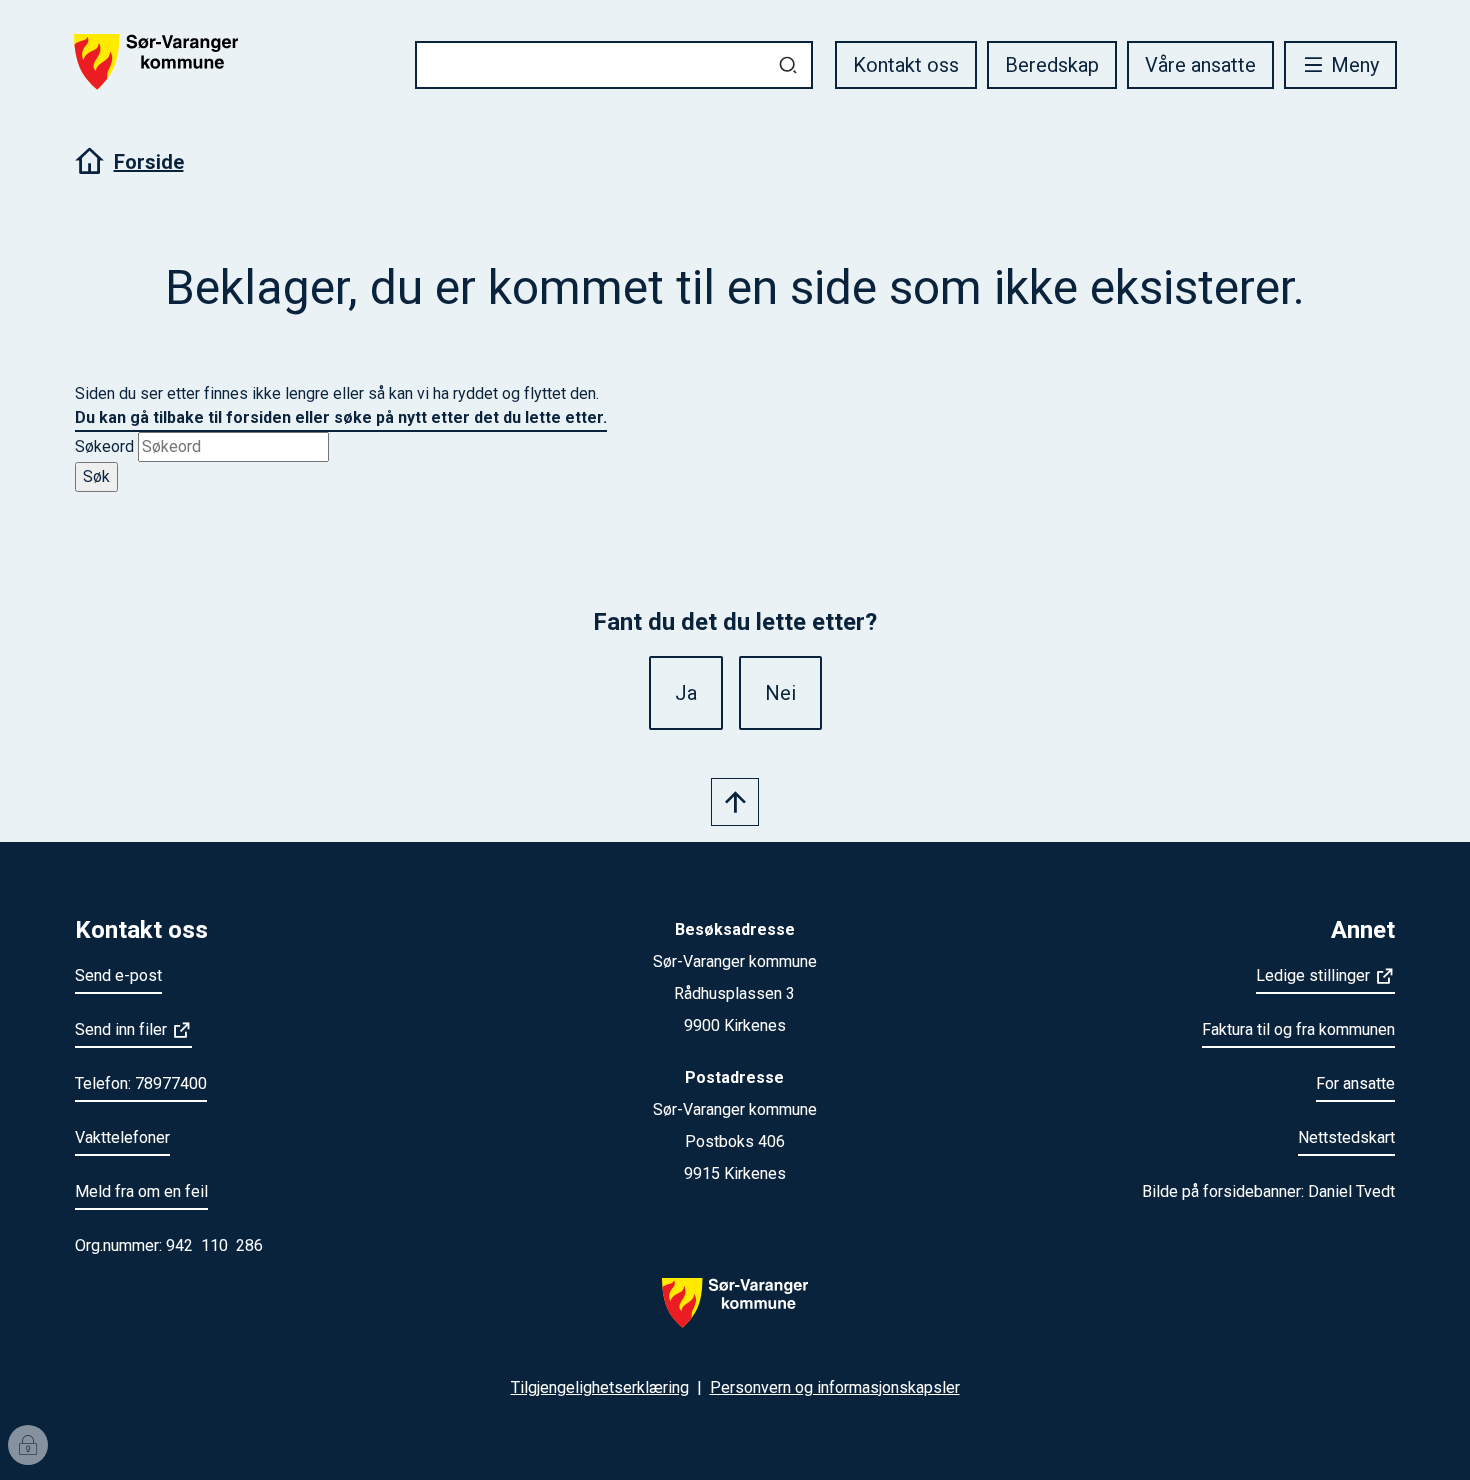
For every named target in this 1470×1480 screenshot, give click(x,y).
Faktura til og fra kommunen (1298, 1029)
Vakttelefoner (122, 1137)
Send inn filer (121, 1029)
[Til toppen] (735, 802)
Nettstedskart (1346, 1137)
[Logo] (735, 1315)
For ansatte (1355, 1083)
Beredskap (1052, 65)
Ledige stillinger (1313, 975)
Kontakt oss (906, 65)
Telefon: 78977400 (141, 1083)
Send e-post (118, 975)
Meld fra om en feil (141, 1191)
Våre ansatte (1200, 65)
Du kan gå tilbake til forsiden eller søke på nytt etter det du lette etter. (341, 417)
